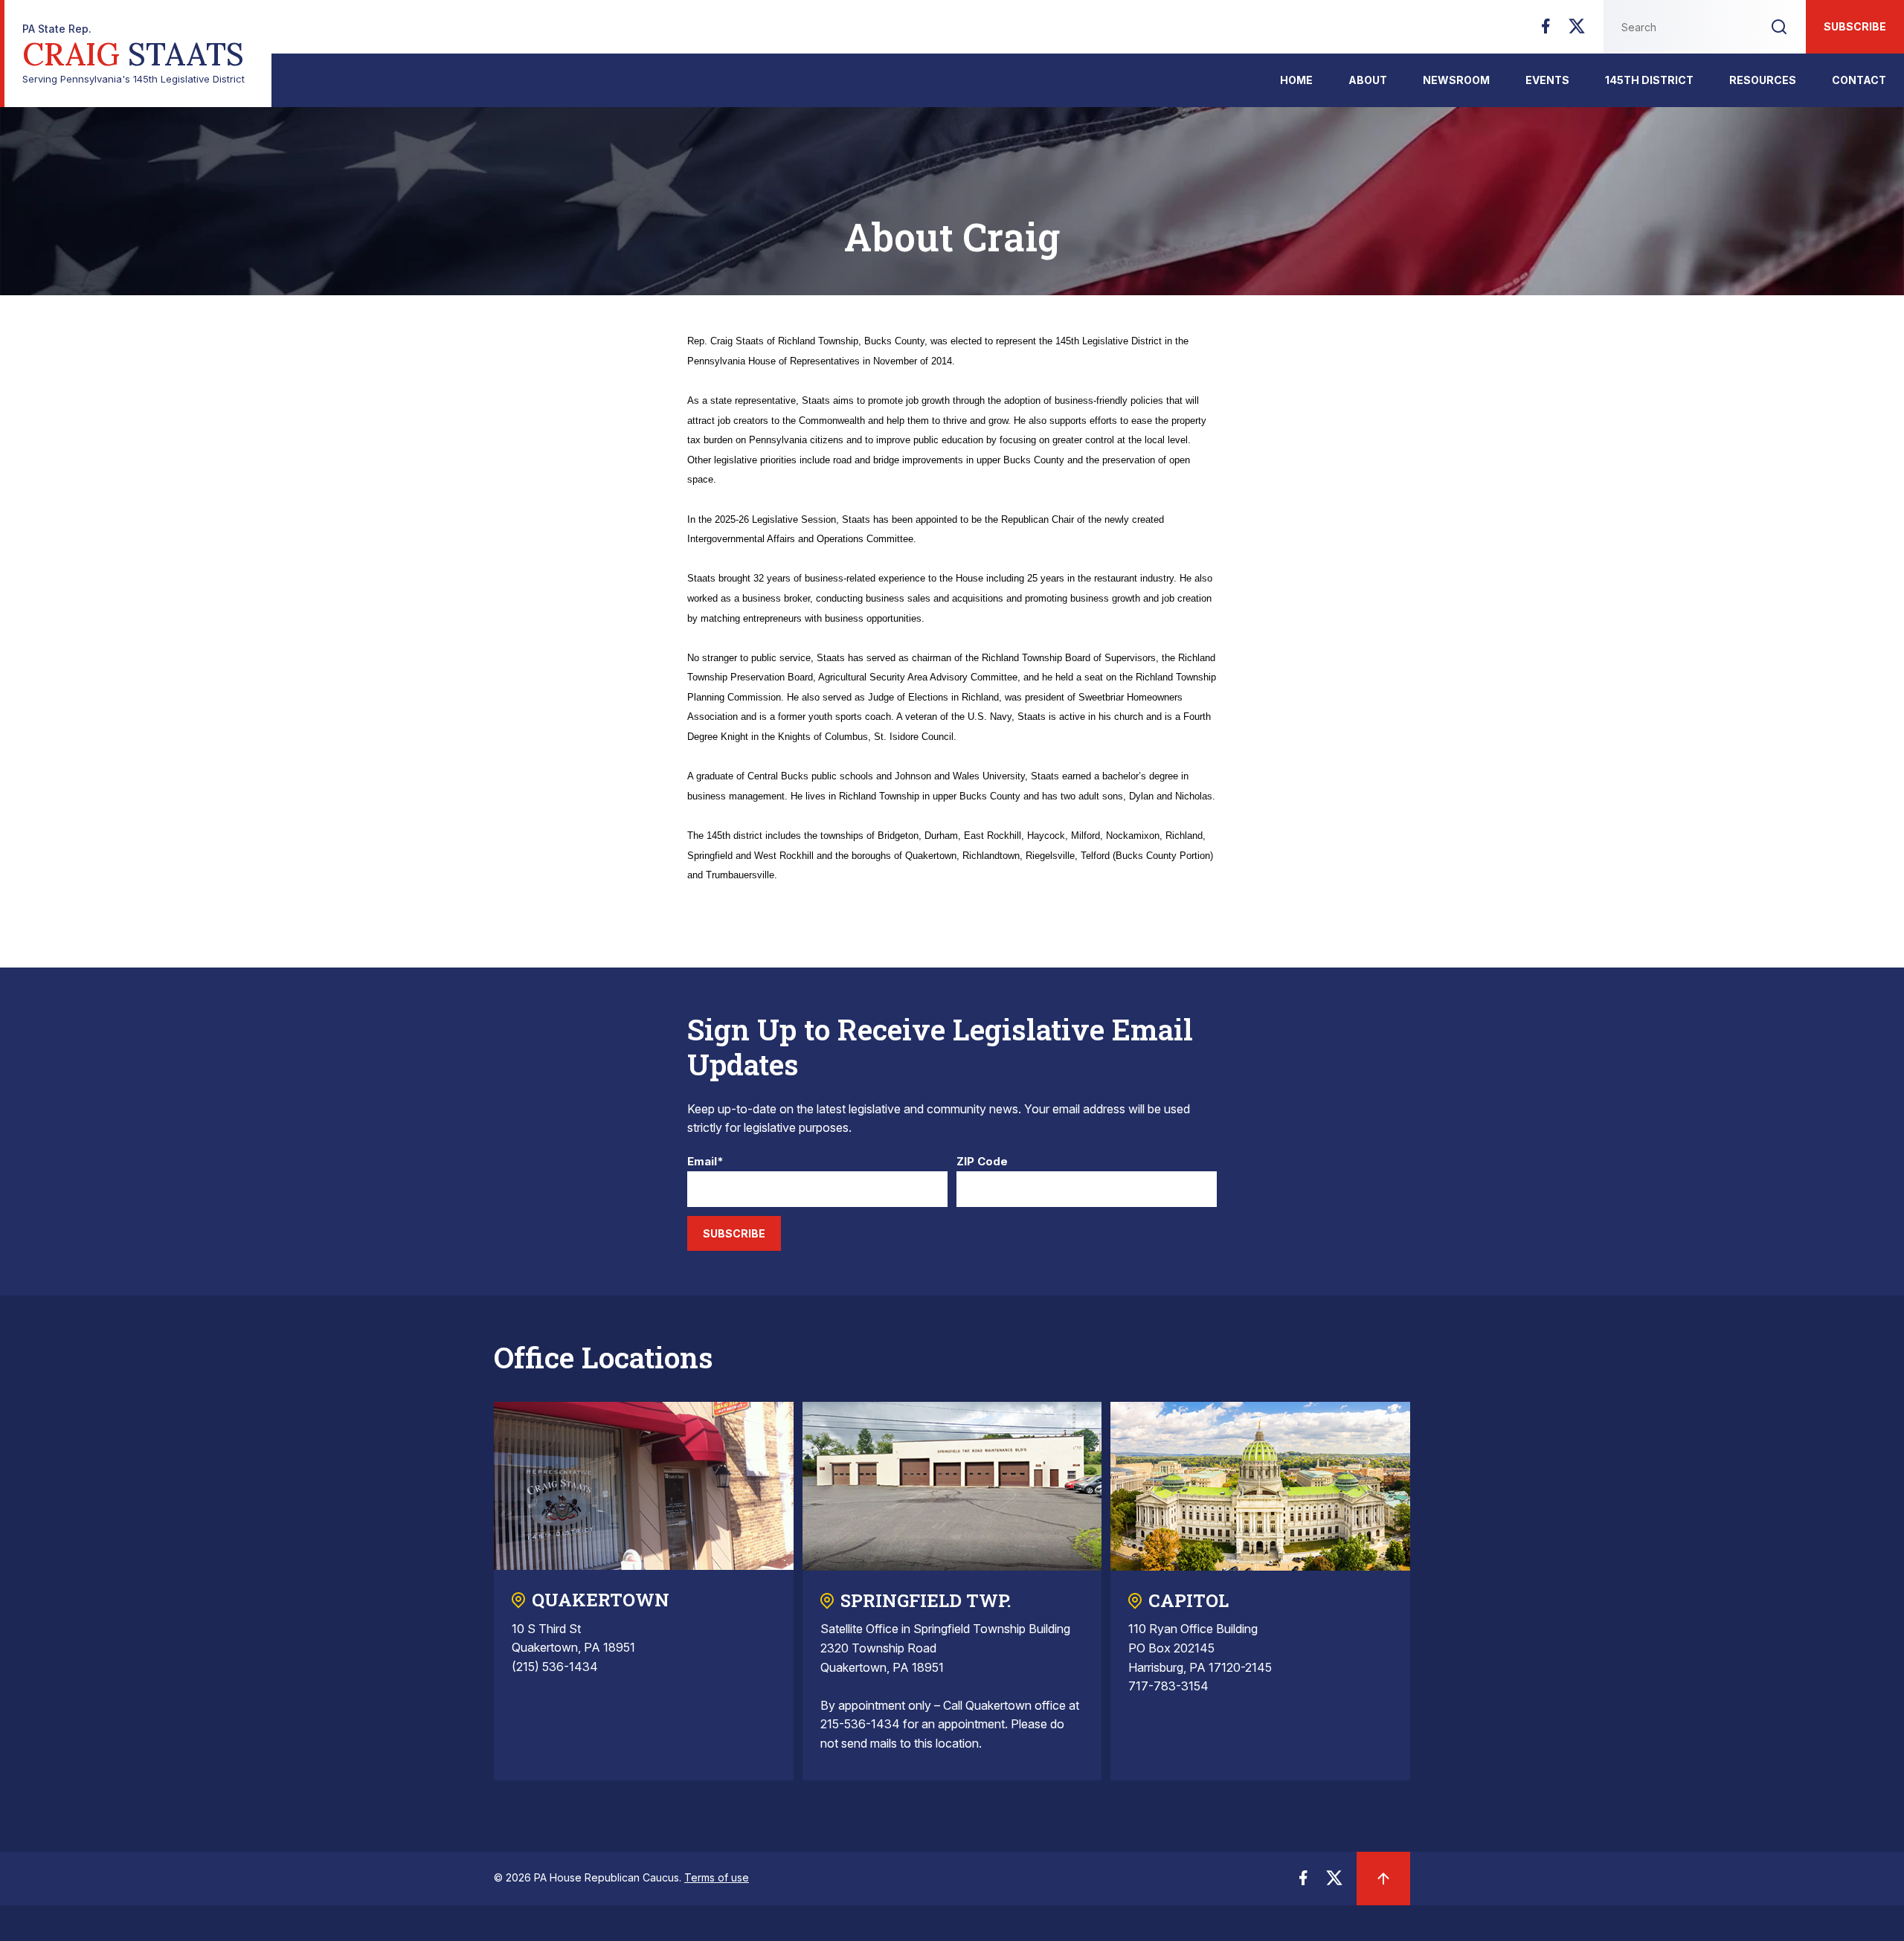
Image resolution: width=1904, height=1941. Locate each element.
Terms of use (717, 1877)
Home (1296, 80)
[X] (1577, 30)
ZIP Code (982, 1162)
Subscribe (1855, 26)
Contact (1859, 80)
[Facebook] (1546, 30)
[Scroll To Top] (1383, 1879)
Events (1547, 80)
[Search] (1779, 27)
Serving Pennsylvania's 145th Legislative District (134, 54)
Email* (705, 1162)
